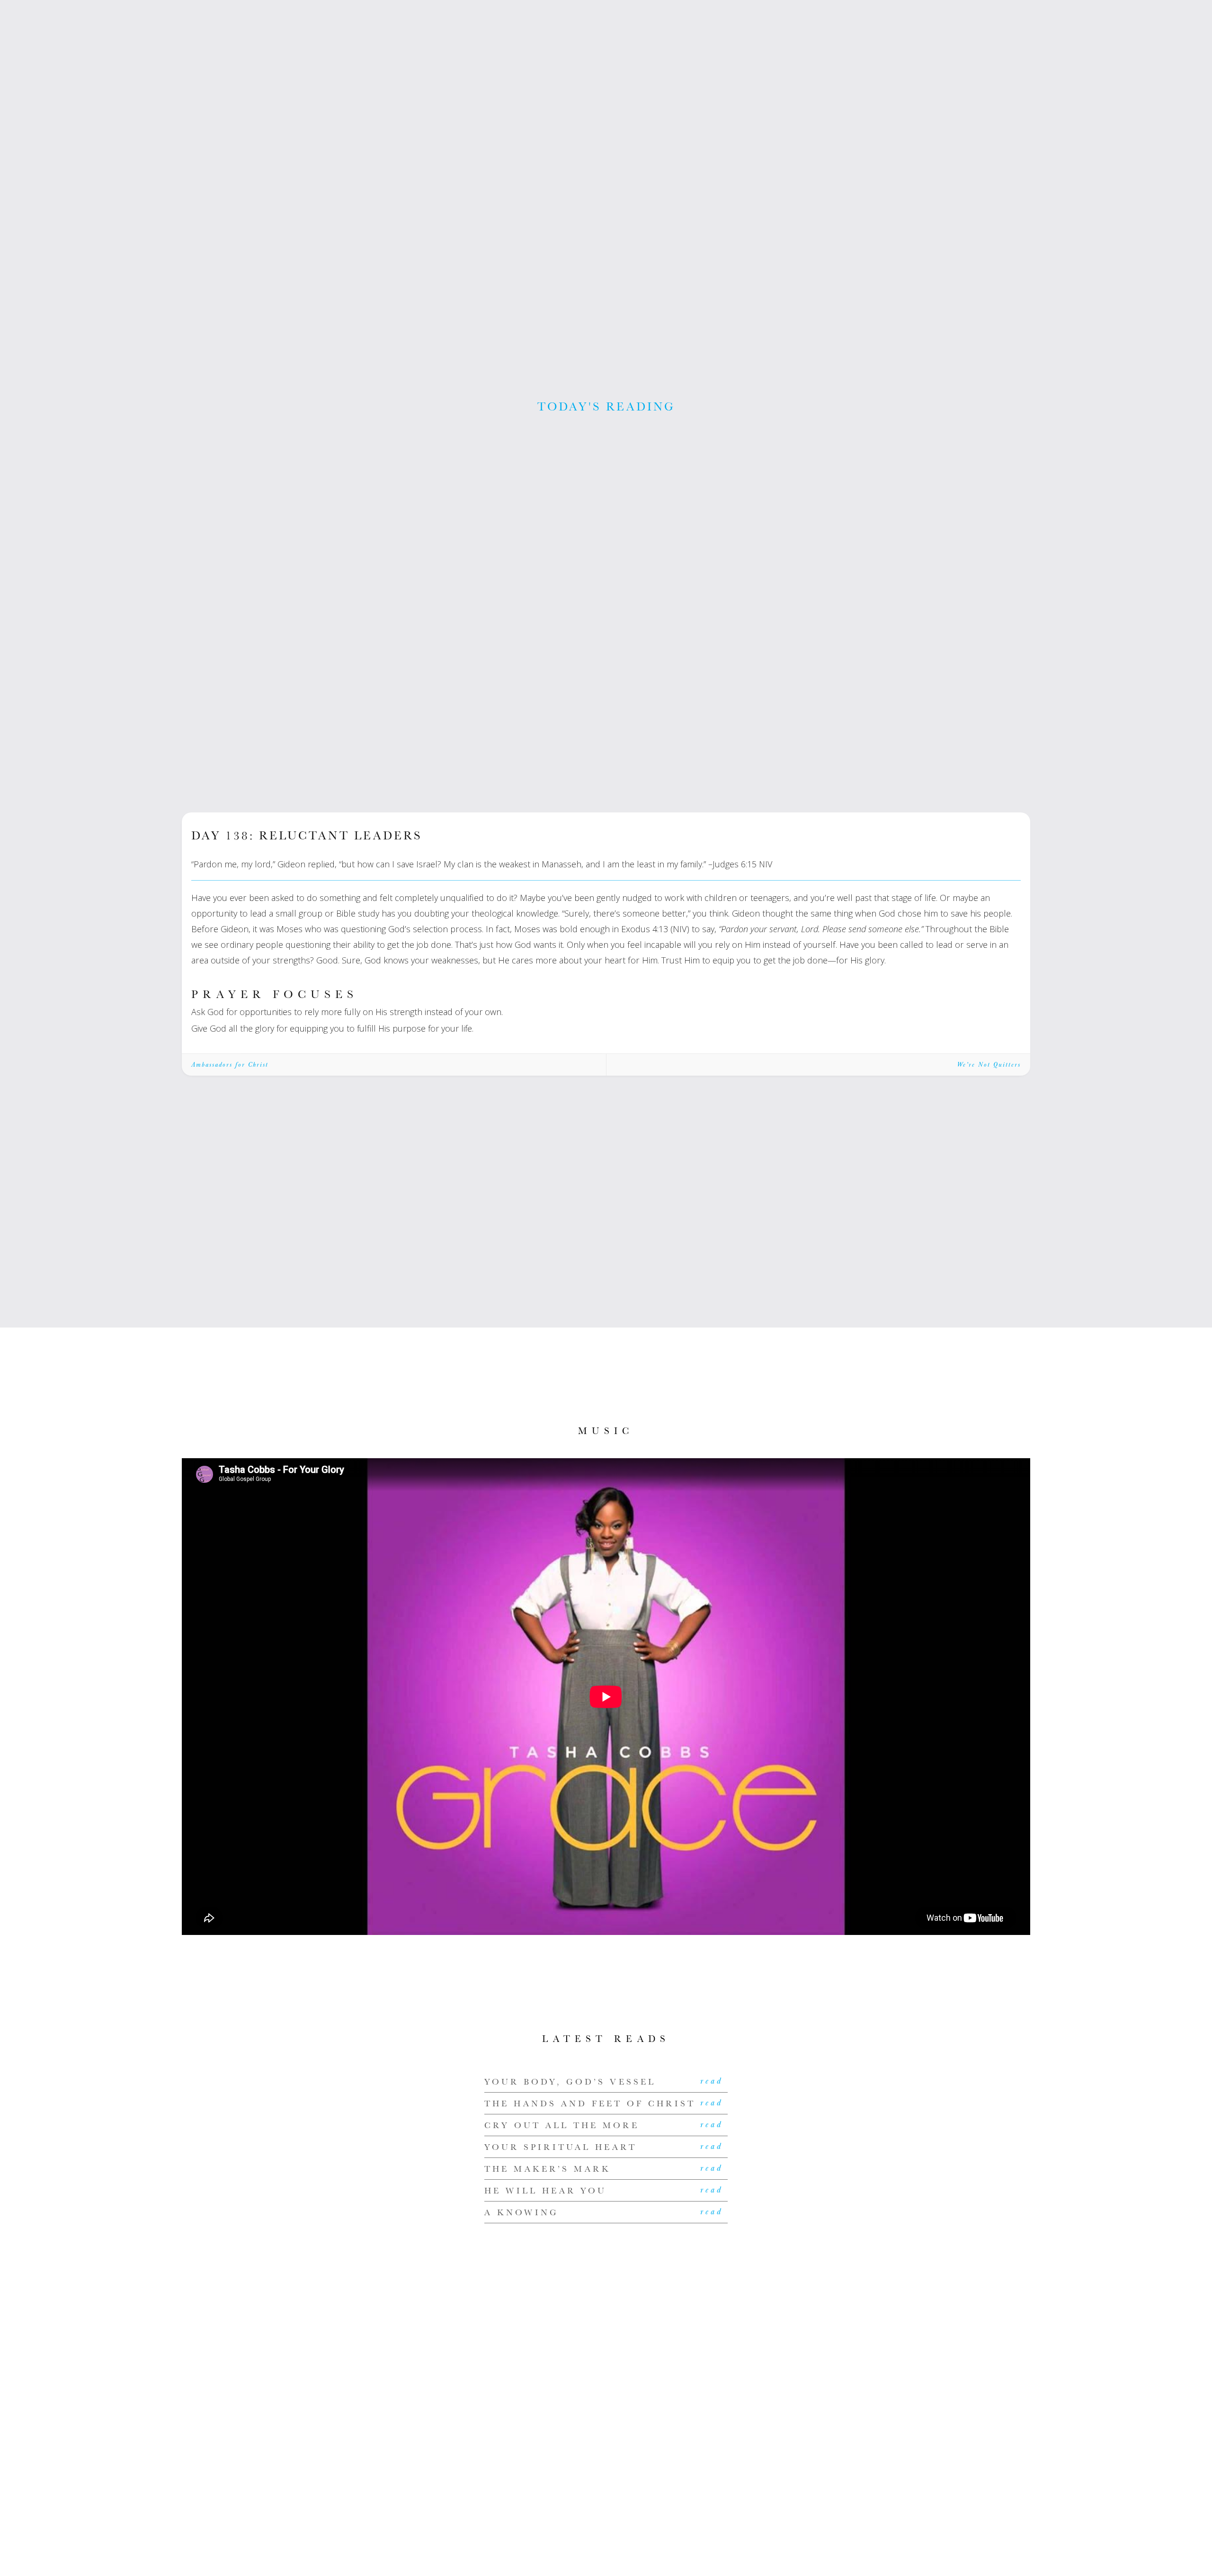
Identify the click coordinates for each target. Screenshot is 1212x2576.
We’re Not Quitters (989, 1065)
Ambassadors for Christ (230, 1065)
